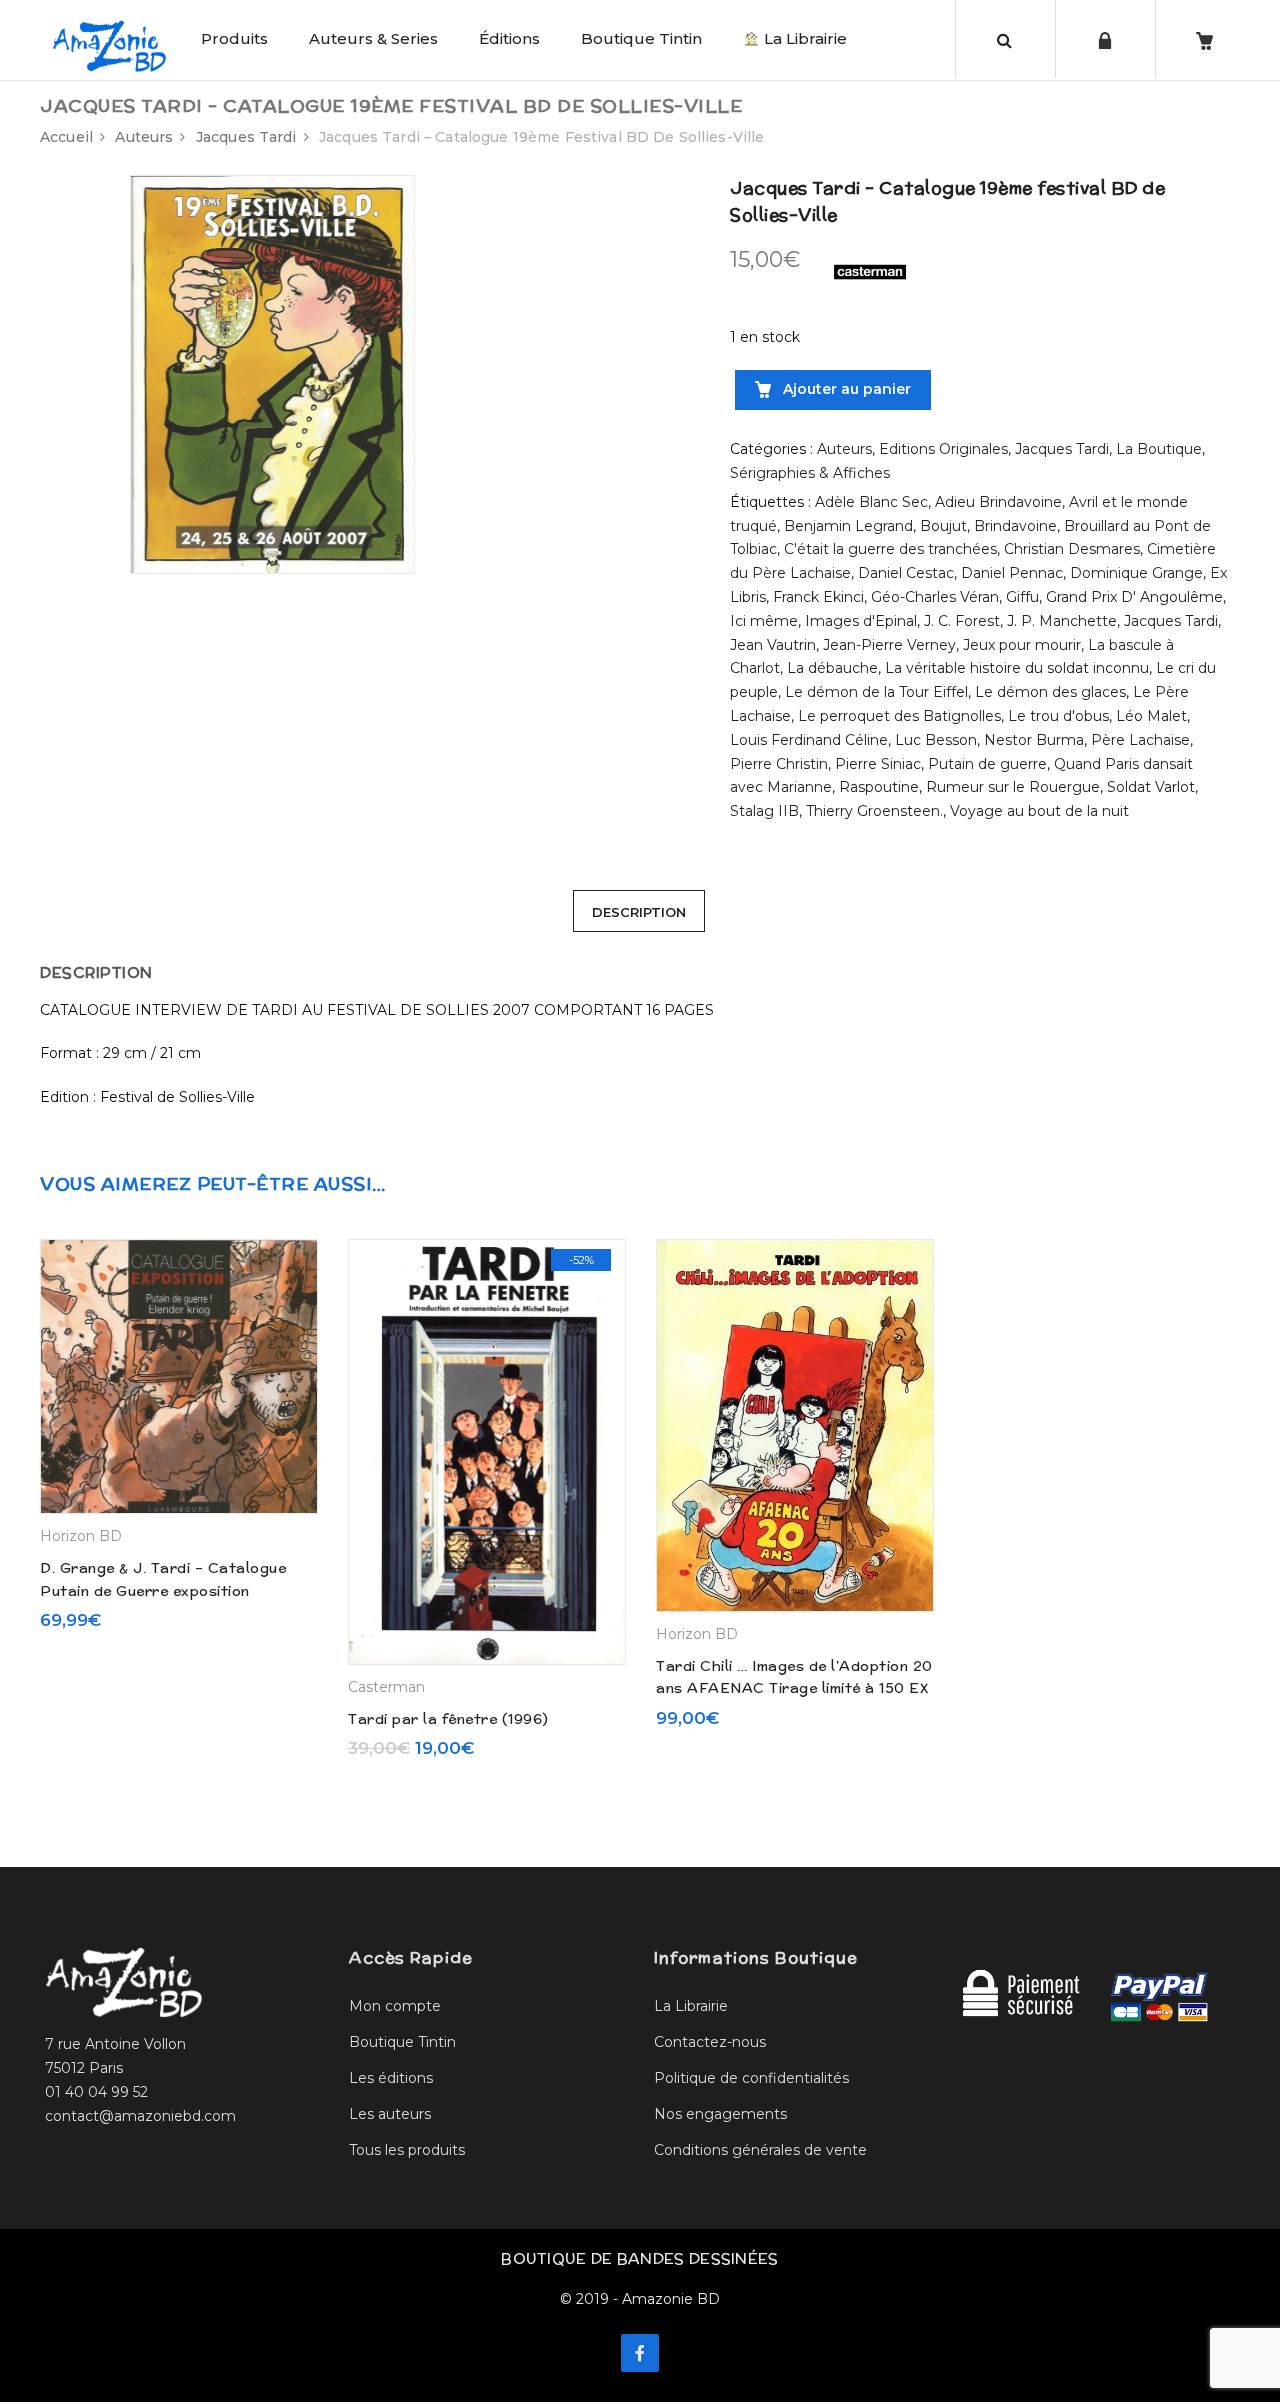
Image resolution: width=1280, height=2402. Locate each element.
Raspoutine (879, 787)
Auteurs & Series (373, 38)
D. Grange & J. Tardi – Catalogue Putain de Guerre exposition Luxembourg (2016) (163, 1590)
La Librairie (803, 38)
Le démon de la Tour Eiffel (876, 692)
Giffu (1022, 597)
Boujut (943, 526)
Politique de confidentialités (751, 2078)
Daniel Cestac (906, 573)
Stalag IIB (764, 811)
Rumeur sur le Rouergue (1013, 787)
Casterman (386, 1687)
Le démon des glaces (1050, 692)
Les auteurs (390, 2114)
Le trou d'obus (1058, 716)
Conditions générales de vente (760, 2150)
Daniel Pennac (1012, 573)
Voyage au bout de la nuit (1039, 811)
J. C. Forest (962, 621)
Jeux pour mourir (1022, 645)
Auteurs (144, 137)
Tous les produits (407, 2150)
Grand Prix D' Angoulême (1134, 597)
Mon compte (395, 2006)
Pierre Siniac (878, 764)
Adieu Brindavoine (998, 502)
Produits (234, 38)
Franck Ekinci (818, 597)
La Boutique (1159, 449)
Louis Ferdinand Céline (809, 740)
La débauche (832, 668)
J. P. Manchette (1062, 621)
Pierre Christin (779, 764)
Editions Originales (943, 449)
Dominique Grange (1136, 573)
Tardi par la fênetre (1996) (448, 1719)
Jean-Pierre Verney (889, 645)
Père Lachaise (1140, 740)
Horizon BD (81, 1536)
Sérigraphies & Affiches (810, 473)
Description (639, 912)
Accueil (66, 137)
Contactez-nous (710, 2042)
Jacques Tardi (246, 137)
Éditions (509, 38)
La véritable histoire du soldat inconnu (1017, 668)
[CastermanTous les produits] (870, 271)
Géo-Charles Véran (935, 597)
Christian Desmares (1072, 549)
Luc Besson (936, 740)
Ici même (764, 621)
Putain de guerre (987, 764)
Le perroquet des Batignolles (899, 716)
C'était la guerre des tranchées (890, 549)
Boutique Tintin (641, 38)
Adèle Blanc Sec (871, 502)
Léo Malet (1151, 716)
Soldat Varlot (1151, 787)
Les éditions (391, 2078)
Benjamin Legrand (848, 526)
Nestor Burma (1034, 740)
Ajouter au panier (845, 389)
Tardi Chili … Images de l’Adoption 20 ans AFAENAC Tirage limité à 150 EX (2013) (794, 1688)
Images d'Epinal (861, 621)
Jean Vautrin (773, 645)
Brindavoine (1015, 526)
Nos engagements (720, 2114)
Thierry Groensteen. (874, 811)
